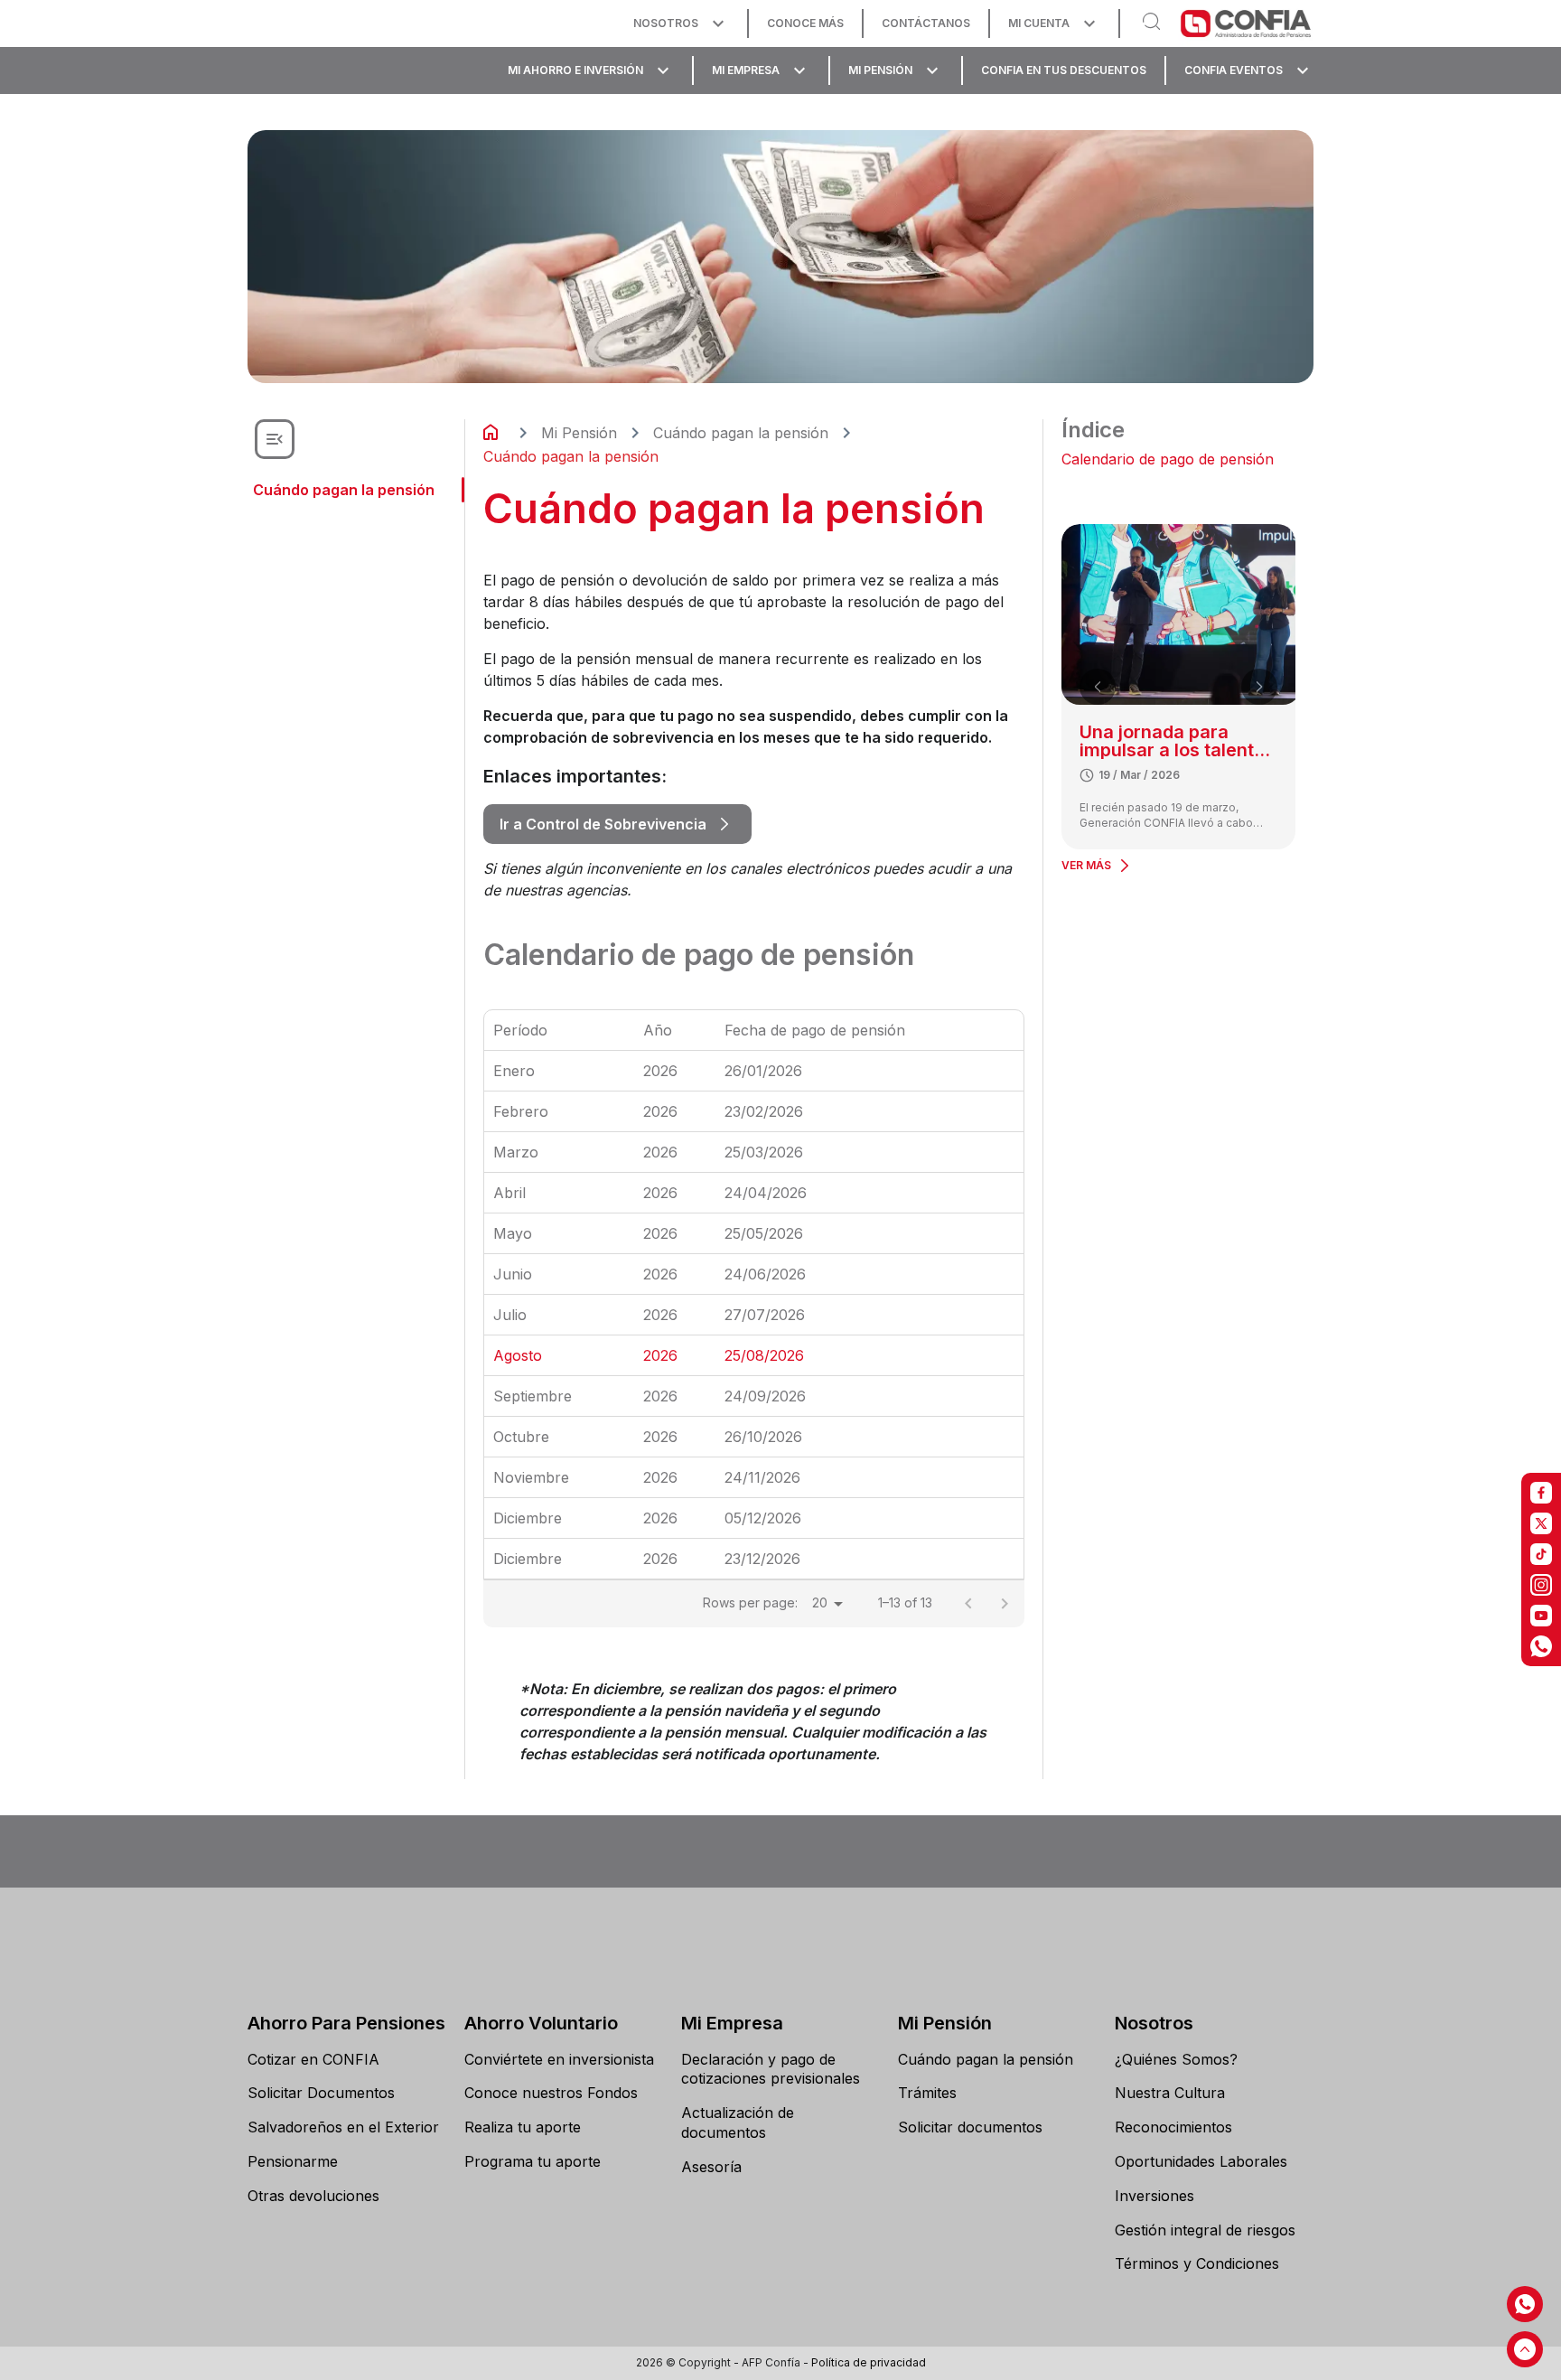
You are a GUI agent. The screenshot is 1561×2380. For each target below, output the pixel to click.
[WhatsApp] (1541, 1646)
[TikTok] (1541, 1554)
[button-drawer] (275, 439)
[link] (617, 824)
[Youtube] (1541, 1616)
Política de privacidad (869, 2362)
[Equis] (1541, 1523)
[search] (1154, 23)
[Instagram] (1541, 1585)
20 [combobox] (820, 1602)
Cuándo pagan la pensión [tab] (344, 490)
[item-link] (347, 2060)
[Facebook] (1541, 1493)
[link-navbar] (681, 23)
